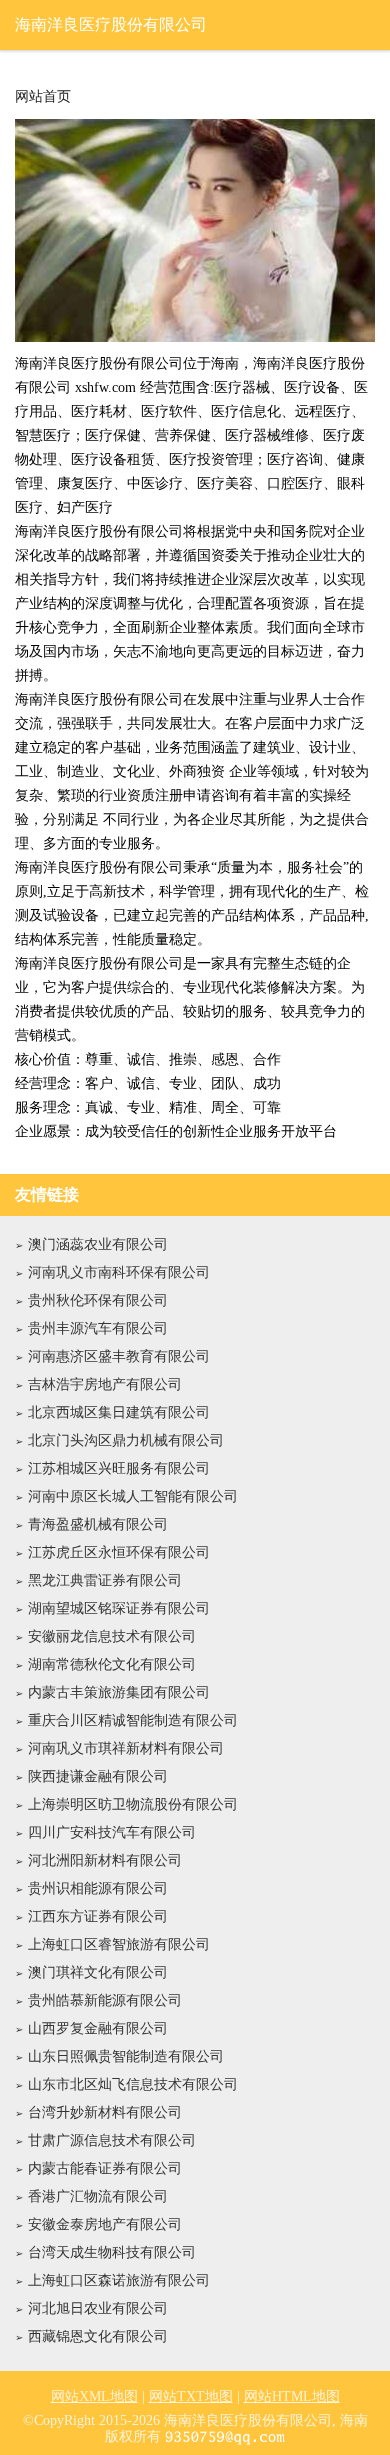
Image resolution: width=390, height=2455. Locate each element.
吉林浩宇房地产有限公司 (105, 1384)
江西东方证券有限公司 (98, 1916)
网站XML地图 (94, 2396)
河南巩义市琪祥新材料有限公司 (126, 1748)
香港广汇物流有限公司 (98, 2196)
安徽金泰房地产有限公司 (105, 2224)
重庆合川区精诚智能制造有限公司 (133, 1720)
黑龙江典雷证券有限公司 (105, 1580)
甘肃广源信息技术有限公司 (112, 2140)
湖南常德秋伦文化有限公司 (112, 1664)
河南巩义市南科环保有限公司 (119, 1272)
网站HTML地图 (292, 2396)
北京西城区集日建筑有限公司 (119, 1412)
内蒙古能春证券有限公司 (105, 2168)
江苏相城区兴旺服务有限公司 (119, 1468)
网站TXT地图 (191, 2396)
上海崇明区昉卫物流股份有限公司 (133, 1804)
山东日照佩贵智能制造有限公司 (126, 2056)
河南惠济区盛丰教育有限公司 (119, 1356)
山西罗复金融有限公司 (98, 2028)
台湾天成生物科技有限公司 (112, 2252)
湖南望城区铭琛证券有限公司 (119, 1608)
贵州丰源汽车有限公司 (98, 1328)
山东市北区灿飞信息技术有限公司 (133, 2084)
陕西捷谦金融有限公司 (98, 1776)
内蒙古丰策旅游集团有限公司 (119, 1692)
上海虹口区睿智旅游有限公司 (119, 1944)
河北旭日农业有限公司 (98, 2308)
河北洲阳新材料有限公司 (105, 1860)
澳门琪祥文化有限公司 (98, 1972)
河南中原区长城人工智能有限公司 (133, 1496)
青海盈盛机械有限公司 (98, 1524)
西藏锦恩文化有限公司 (98, 2336)
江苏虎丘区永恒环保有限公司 (119, 1552)
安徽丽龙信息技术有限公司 (112, 1636)
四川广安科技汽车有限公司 (112, 1832)
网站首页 (43, 97)
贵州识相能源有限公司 (98, 1888)
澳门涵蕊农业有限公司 (98, 1244)
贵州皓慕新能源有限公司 (105, 2000)
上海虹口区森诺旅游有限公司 (119, 2280)
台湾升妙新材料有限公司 (105, 2112)
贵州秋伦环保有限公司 (98, 1300)
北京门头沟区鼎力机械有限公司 (126, 1440)
